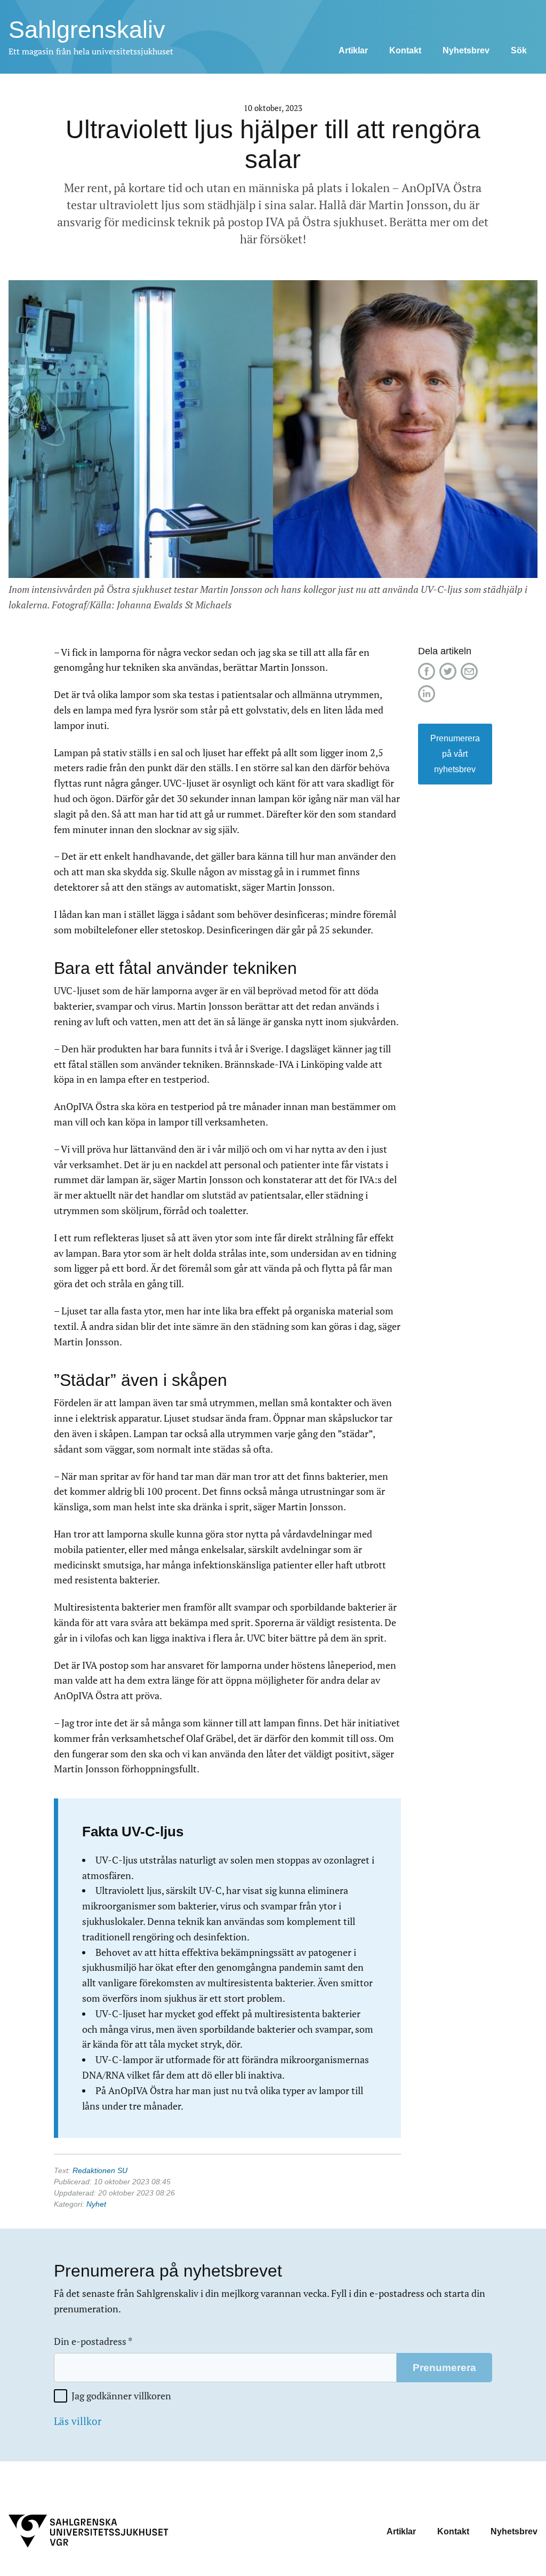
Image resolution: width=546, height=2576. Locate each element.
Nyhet (96, 2204)
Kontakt (405, 50)
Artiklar (353, 50)
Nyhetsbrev (466, 50)
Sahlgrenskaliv (87, 30)
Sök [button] (519, 50)
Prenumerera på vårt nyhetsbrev (455, 754)
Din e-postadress (93, 2341)
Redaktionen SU (100, 2170)
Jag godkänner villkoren (121, 2396)
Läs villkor (78, 2421)
